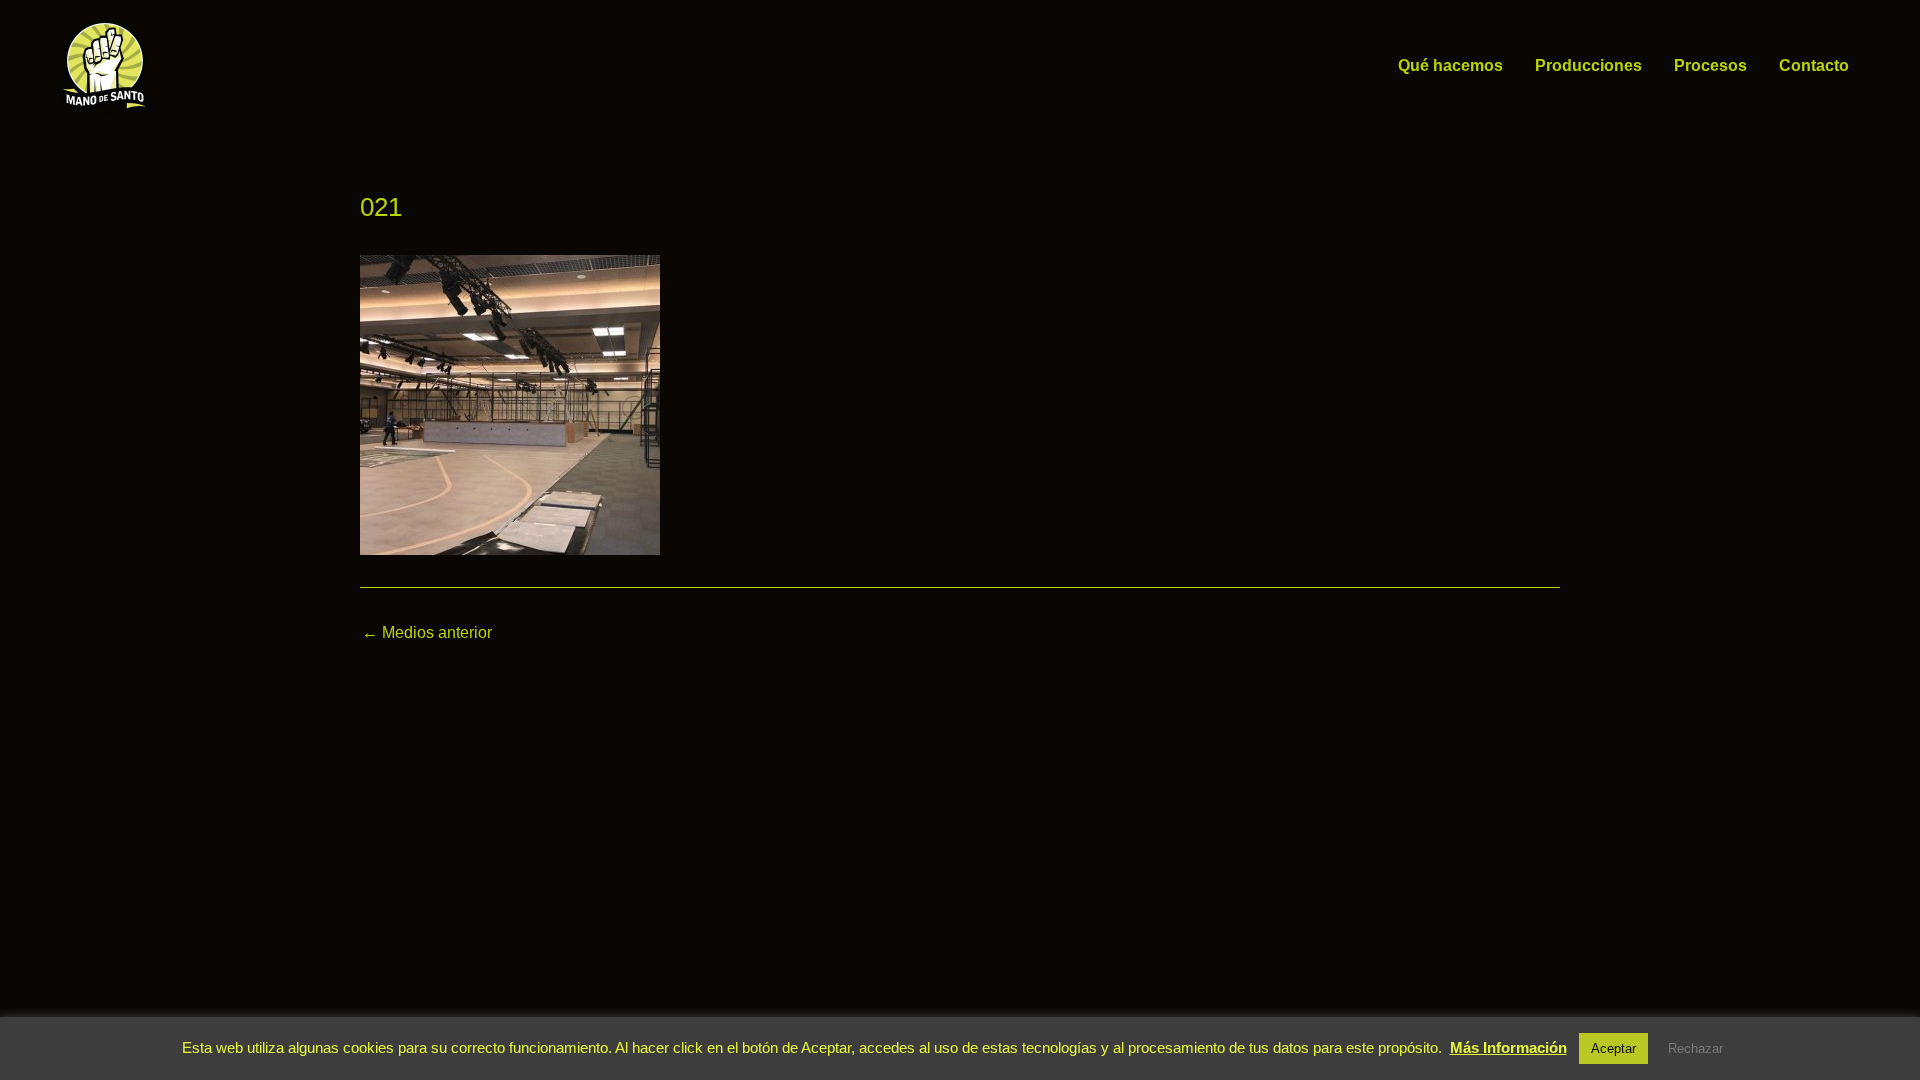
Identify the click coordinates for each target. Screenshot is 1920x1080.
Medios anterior (427, 633)
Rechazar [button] (1695, 1048)
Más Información (1508, 1047)
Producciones (1588, 65)
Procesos (1710, 65)
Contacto (1814, 65)
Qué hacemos (1450, 65)
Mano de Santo (183, 65)
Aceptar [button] (1613, 1048)
